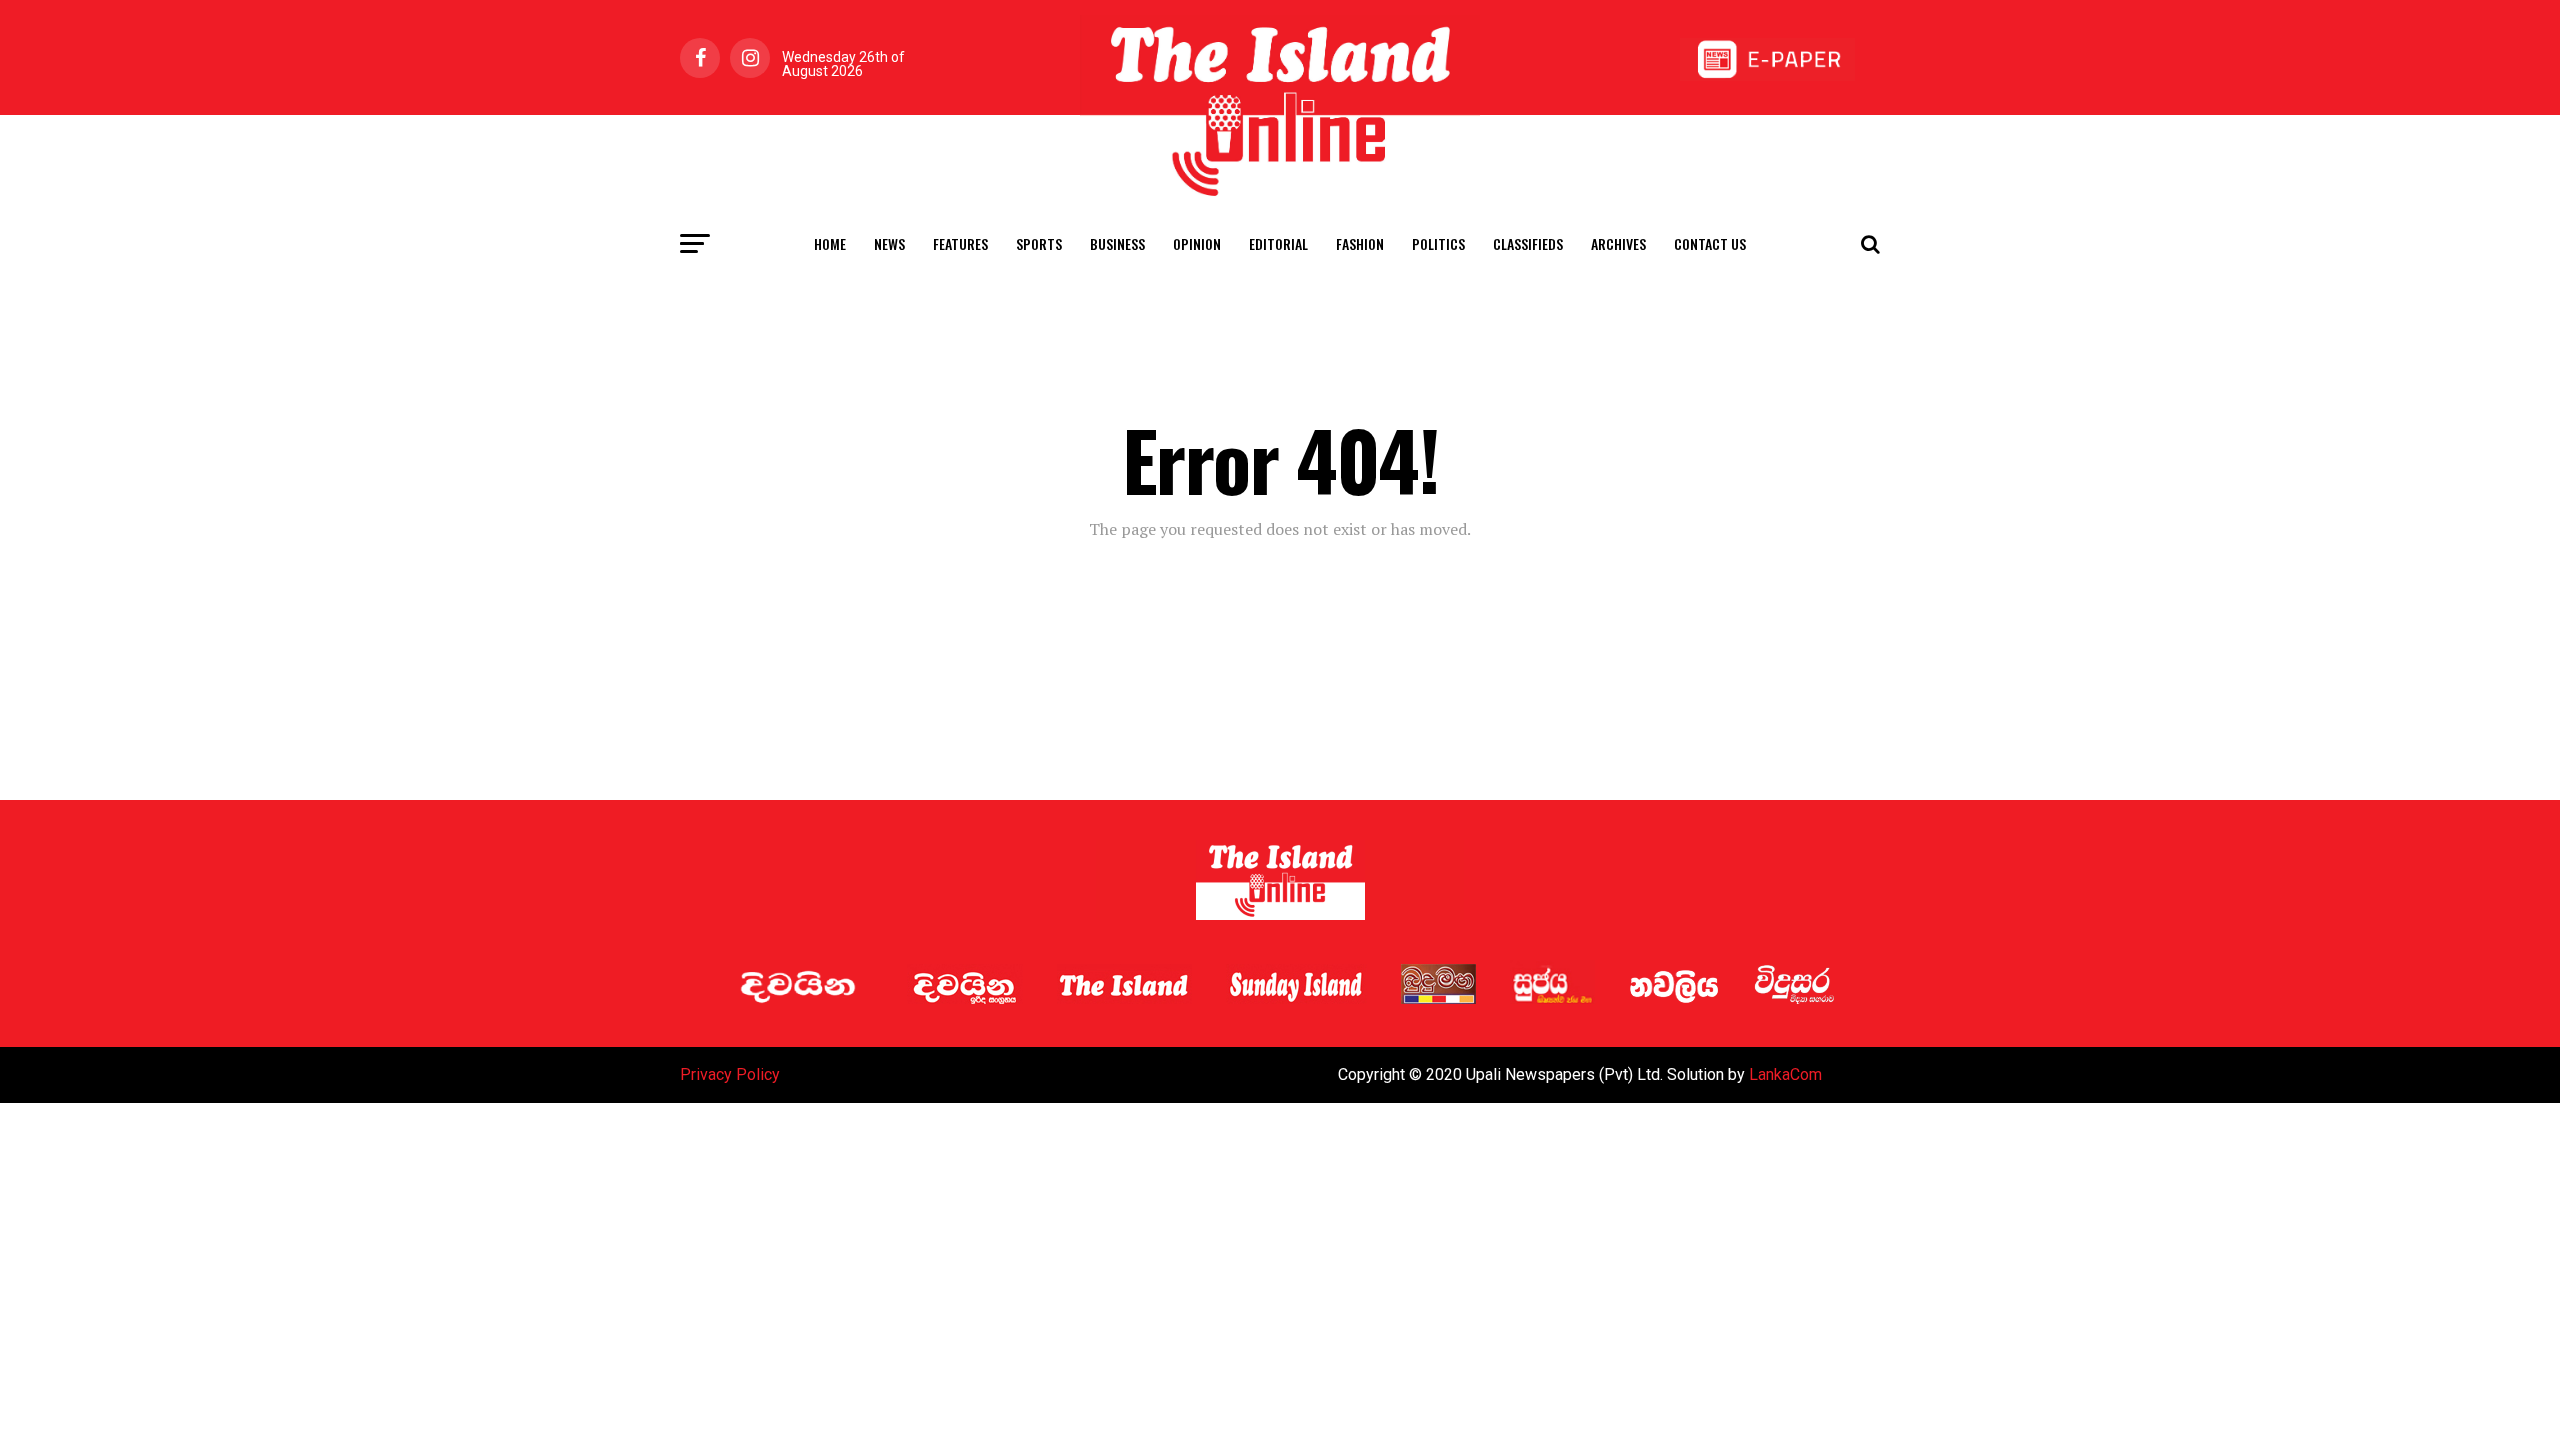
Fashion (1360, 243)
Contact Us (1710, 243)
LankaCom (1785, 1074)
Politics (1438, 243)
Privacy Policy (730, 1074)
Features (960, 243)
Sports (1039, 243)
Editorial (1278, 243)
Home (830, 243)
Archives (1618, 243)
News (889, 243)
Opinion (1197, 243)
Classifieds (1528, 243)
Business (1117, 243)
